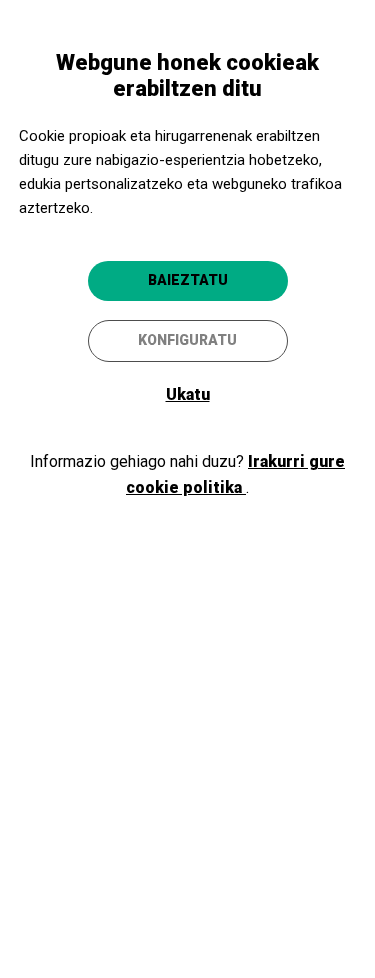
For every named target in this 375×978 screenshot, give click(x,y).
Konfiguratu (187, 340)
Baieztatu (188, 280)
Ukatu (188, 394)
